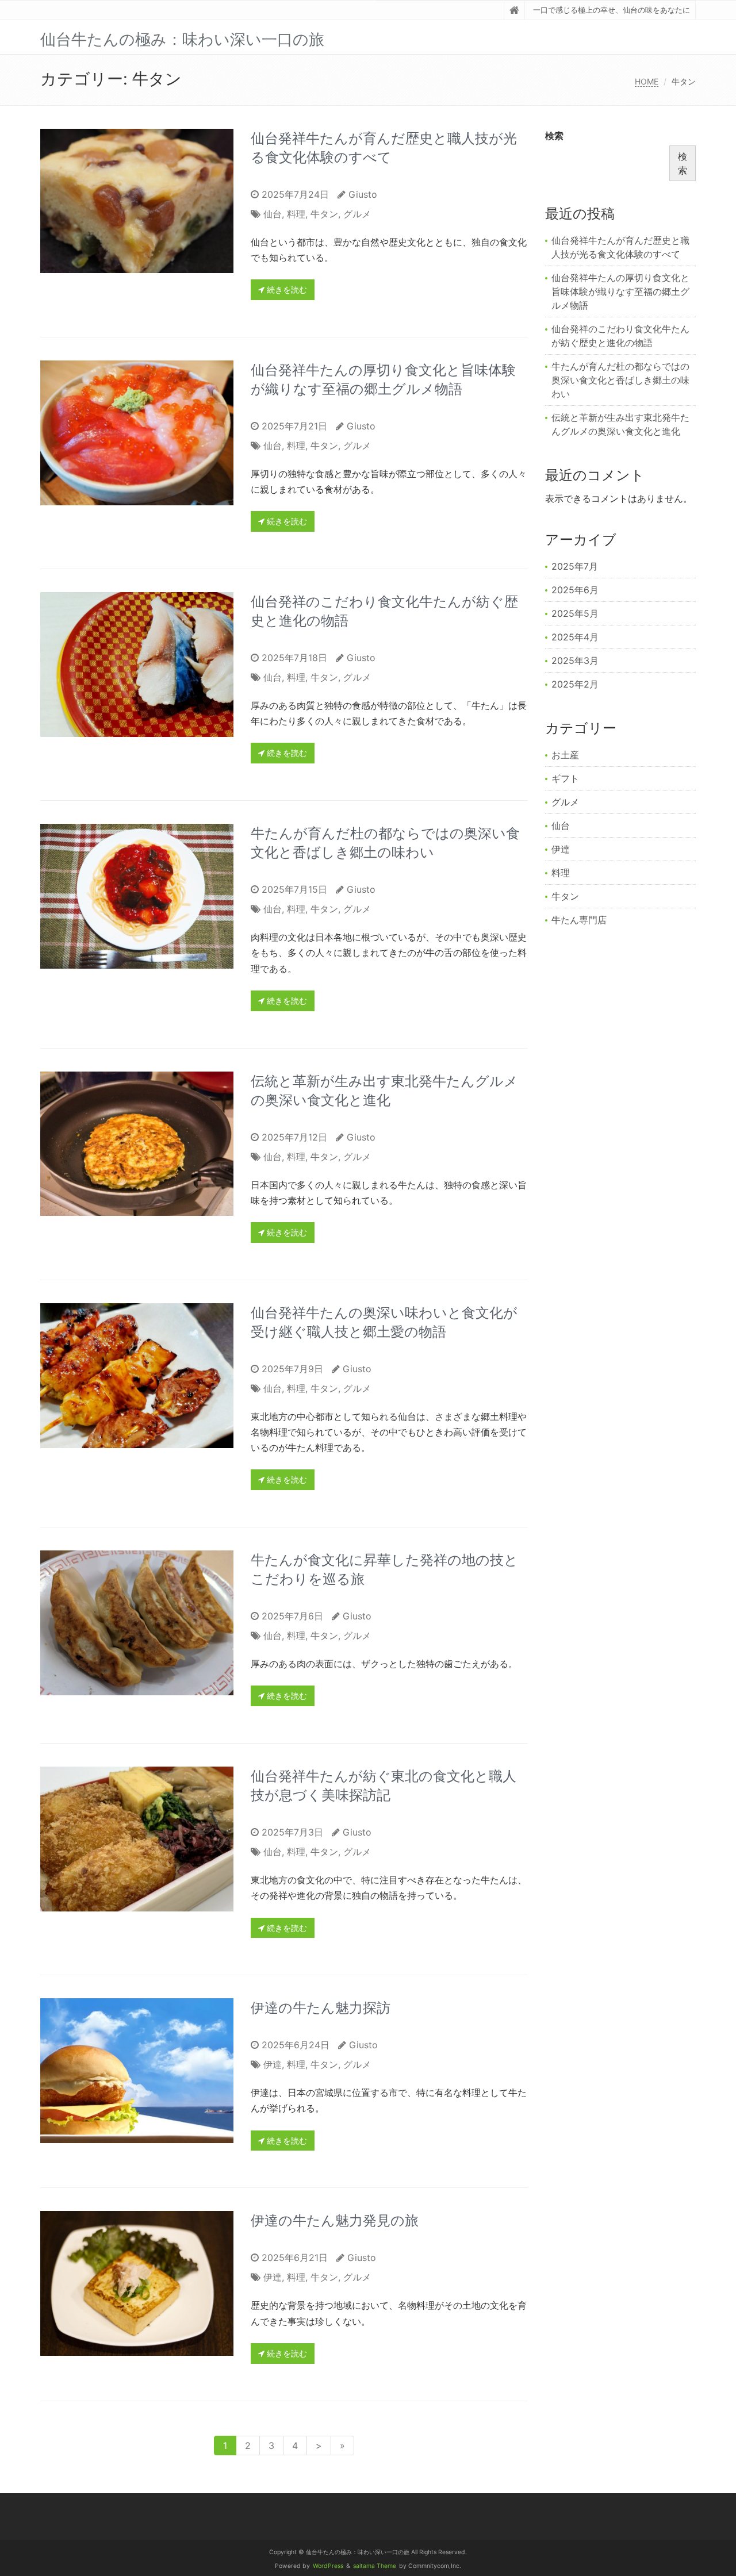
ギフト (565, 778)
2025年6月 (575, 590)
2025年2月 (575, 684)
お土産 (565, 755)
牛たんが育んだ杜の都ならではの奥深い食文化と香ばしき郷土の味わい (620, 380)
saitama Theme (375, 2566)
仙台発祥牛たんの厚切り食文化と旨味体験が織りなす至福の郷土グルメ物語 (620, 291)
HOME (647, 81)
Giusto (363, 194)
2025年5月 (575, 613)
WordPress (328, 2566)
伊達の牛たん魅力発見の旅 (335, 2220)
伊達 (273, 2064)
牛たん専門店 (579, 920)
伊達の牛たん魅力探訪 (321, 2008)
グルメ (357, 214)
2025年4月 (575, 637)
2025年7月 (575, 566)
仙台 (273, 214)
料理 (296, 214)
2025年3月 (575, 661)
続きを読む (286, 289)
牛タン (324, 214)
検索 (554, 136)
